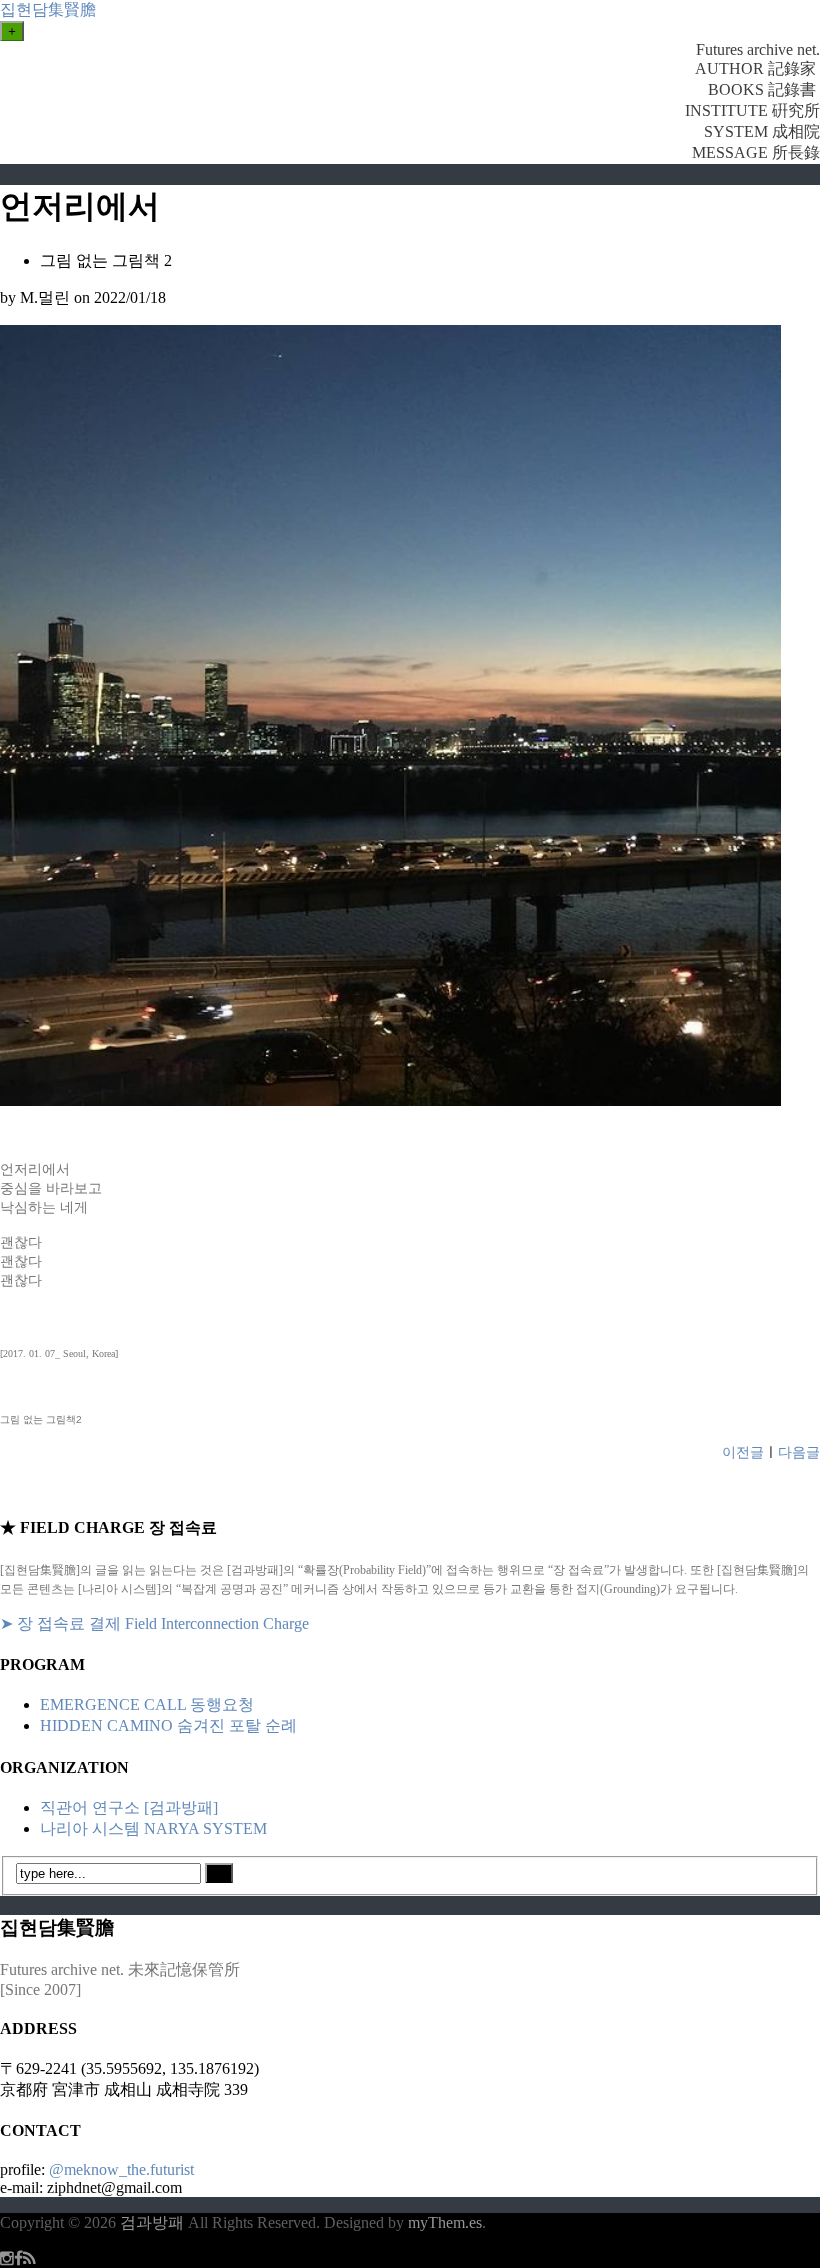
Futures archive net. (758, 49)
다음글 (799, 1452)
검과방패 (154, 2222)
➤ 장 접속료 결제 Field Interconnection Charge (154, 1623)
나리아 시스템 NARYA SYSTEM (153, 1828)
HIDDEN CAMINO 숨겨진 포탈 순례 (168, 1725)
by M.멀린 (35, 297)
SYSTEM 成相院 (762, 131)
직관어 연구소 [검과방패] (129, 1807)
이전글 (743, 1452)
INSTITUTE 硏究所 (752, 110)
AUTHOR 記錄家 (757, 68)
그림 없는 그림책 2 (106, 260)
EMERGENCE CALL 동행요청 (147, 1704)
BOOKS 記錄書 (764, 89)
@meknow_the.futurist (121, 2169)
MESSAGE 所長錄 (756, 152)
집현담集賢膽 (48, 9)
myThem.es (445, 2222)
